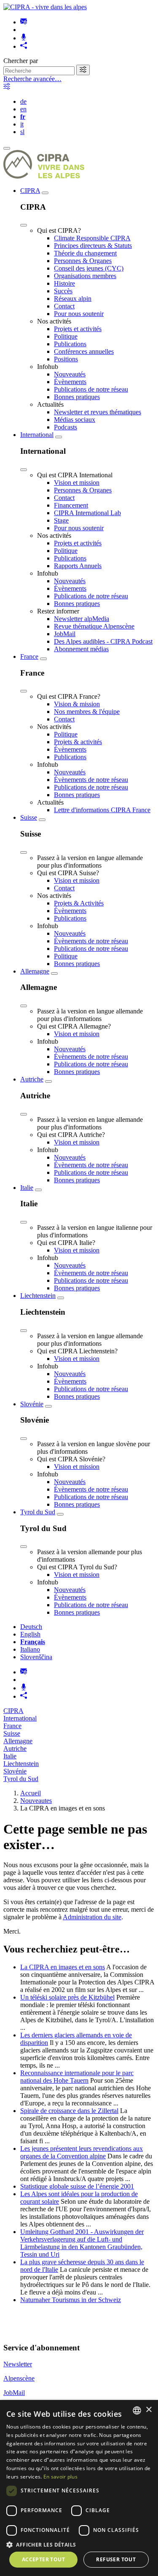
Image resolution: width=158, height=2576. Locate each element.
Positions (66, 359)
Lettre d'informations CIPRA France (102, 810)
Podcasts (66, 427)
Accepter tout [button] (43, 2559)
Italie (27, 1188)
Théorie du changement (85, 253)
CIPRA (30, 191)
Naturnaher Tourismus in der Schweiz (71, 2300)
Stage (61, 520)
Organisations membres (85, 276)
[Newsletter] (24, 22)
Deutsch (31, 1627)
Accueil (31, 1793)
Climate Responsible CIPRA (92, 238)
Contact (64, 306)
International (37, 435)
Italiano (30, 1649)
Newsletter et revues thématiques (98, 412)
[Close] (24, 225)
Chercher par (21, 61)
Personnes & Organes (83, 261)
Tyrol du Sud (38, 1512)
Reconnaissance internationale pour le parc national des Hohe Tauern (77, 2077)
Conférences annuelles (84, 351)
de (23, 101)
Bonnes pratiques (77, 397)
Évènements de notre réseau (91, 780)
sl (22, 132)
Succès (63, 291)
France (29, 656)
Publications (70, 344)
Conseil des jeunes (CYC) (89, 268)
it (22, 124)
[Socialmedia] (24, 46)
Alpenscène (19, 2378)
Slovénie (32, 1404)
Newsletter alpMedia (82, 619)
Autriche (32, 1079)
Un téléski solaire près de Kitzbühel (67, 1997)
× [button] (149, 2410)
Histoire (64, 283)
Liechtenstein (38, 1296)
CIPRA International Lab (87, 513)
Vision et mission (77, 483)
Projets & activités (78, 742)
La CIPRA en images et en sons (63, 1967)
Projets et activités (78, 329)
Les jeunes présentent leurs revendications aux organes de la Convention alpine (82, 2152)
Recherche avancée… (32, 79)
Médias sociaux (75, 420)
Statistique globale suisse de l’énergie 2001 (77, 2186)
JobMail (65, 634)
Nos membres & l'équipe (87, 712)
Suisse (29, 817)
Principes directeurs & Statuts (93, 246)
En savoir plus (60, 2477)
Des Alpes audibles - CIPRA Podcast (103, 641)
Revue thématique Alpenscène (94, 626)
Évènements (70, 382)
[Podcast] (24, 38)
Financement (71, 505)
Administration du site (92, 1917)
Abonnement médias (81, 649)
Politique (66, 336)
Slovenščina (36, 1657)
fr (23, 117)
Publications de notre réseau (91, 389)
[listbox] (137, 2410)
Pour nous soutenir (79, 314)
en (23, 109)
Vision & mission (77, 704)
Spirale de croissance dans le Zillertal (69, 2111)
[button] (79, 2544)
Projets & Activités (79, 903)
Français (33, 1642)
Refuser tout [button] (116, 2559)
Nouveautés (70, 374)
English (30, 1634)
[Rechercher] (83, 70)
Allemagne (35, 971)
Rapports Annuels (78, 566)
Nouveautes (36, 1801)
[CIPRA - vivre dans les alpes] (45, 7)
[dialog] (79, 2488)
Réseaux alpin (73, 299)
